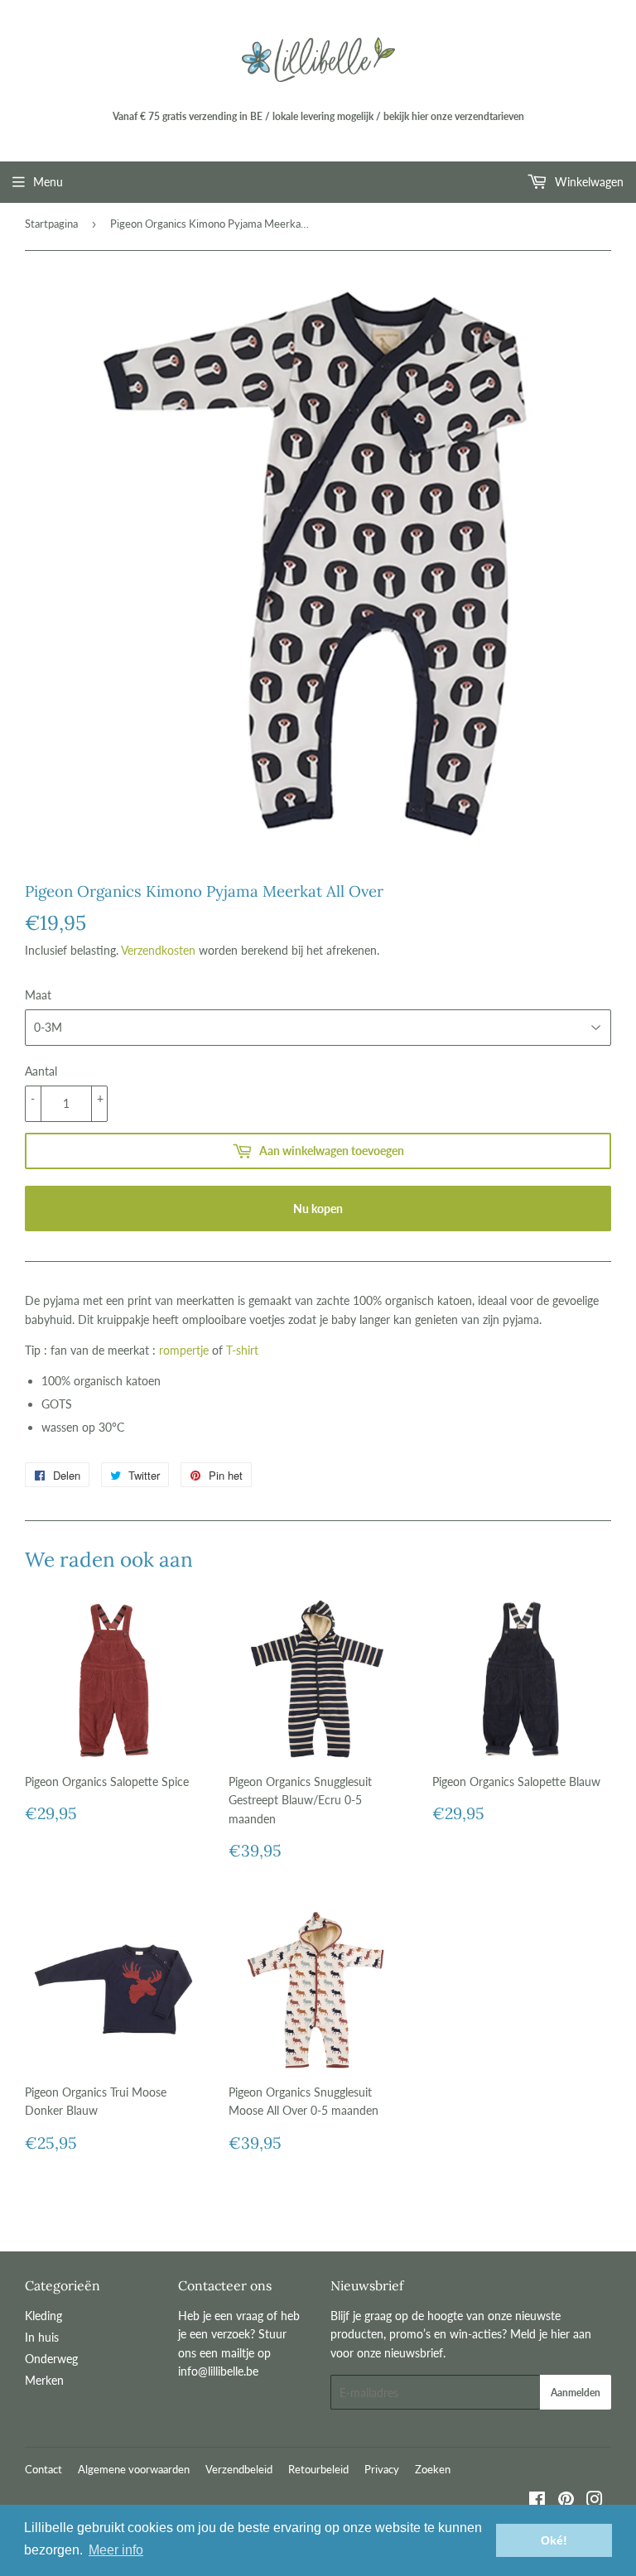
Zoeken (433, 2469)
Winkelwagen (588, 182)
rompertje (184, 1350)
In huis (42, 2337)
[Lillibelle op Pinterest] (566, 2501)
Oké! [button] (554, 2540)
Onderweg (51, 2359)
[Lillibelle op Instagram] (595, 2501)
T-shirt (242, 1350)
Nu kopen (318, 1209)
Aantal (41, 1071)
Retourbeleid (318, 2469)
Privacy (382, 2469)
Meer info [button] (116, 2550)
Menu (48, 182)
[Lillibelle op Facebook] (537, 2501)
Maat (38, 995)
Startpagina (51, 224)
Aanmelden (576, 2393)
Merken (44, 2380)
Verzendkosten (158, 950)
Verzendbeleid (239, 2469)
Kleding (43, 2316)
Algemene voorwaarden (134, 2469)
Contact (43, 2469)
